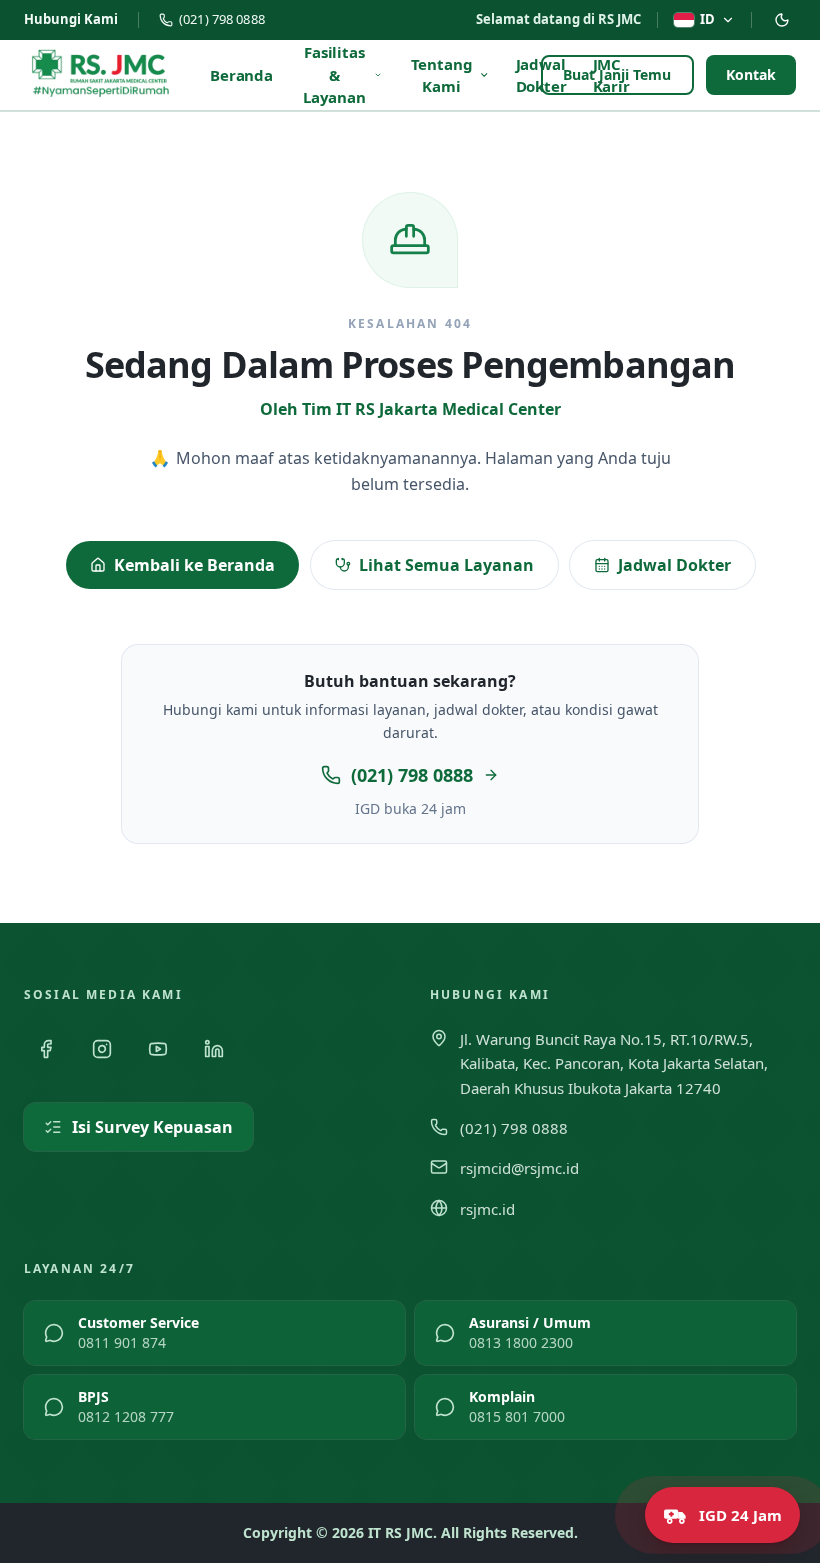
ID (707, 19)
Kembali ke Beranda (194, 565)
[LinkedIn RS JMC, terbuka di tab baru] (214, 1049)
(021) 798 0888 (222, 19)
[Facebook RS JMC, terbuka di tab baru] (46, 1049)
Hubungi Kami (71, 19)
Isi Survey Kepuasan (152, 1127)
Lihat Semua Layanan (446, 565)
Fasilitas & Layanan (334, 74)
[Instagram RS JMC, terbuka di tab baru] (102, 1049)
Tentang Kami (442, 75)
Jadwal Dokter (674, 565)
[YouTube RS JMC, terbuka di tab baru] (158, 1049)
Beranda (241, 75)
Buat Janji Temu (617, 74)
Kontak (751, 74)
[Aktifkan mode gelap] (782, 20)
